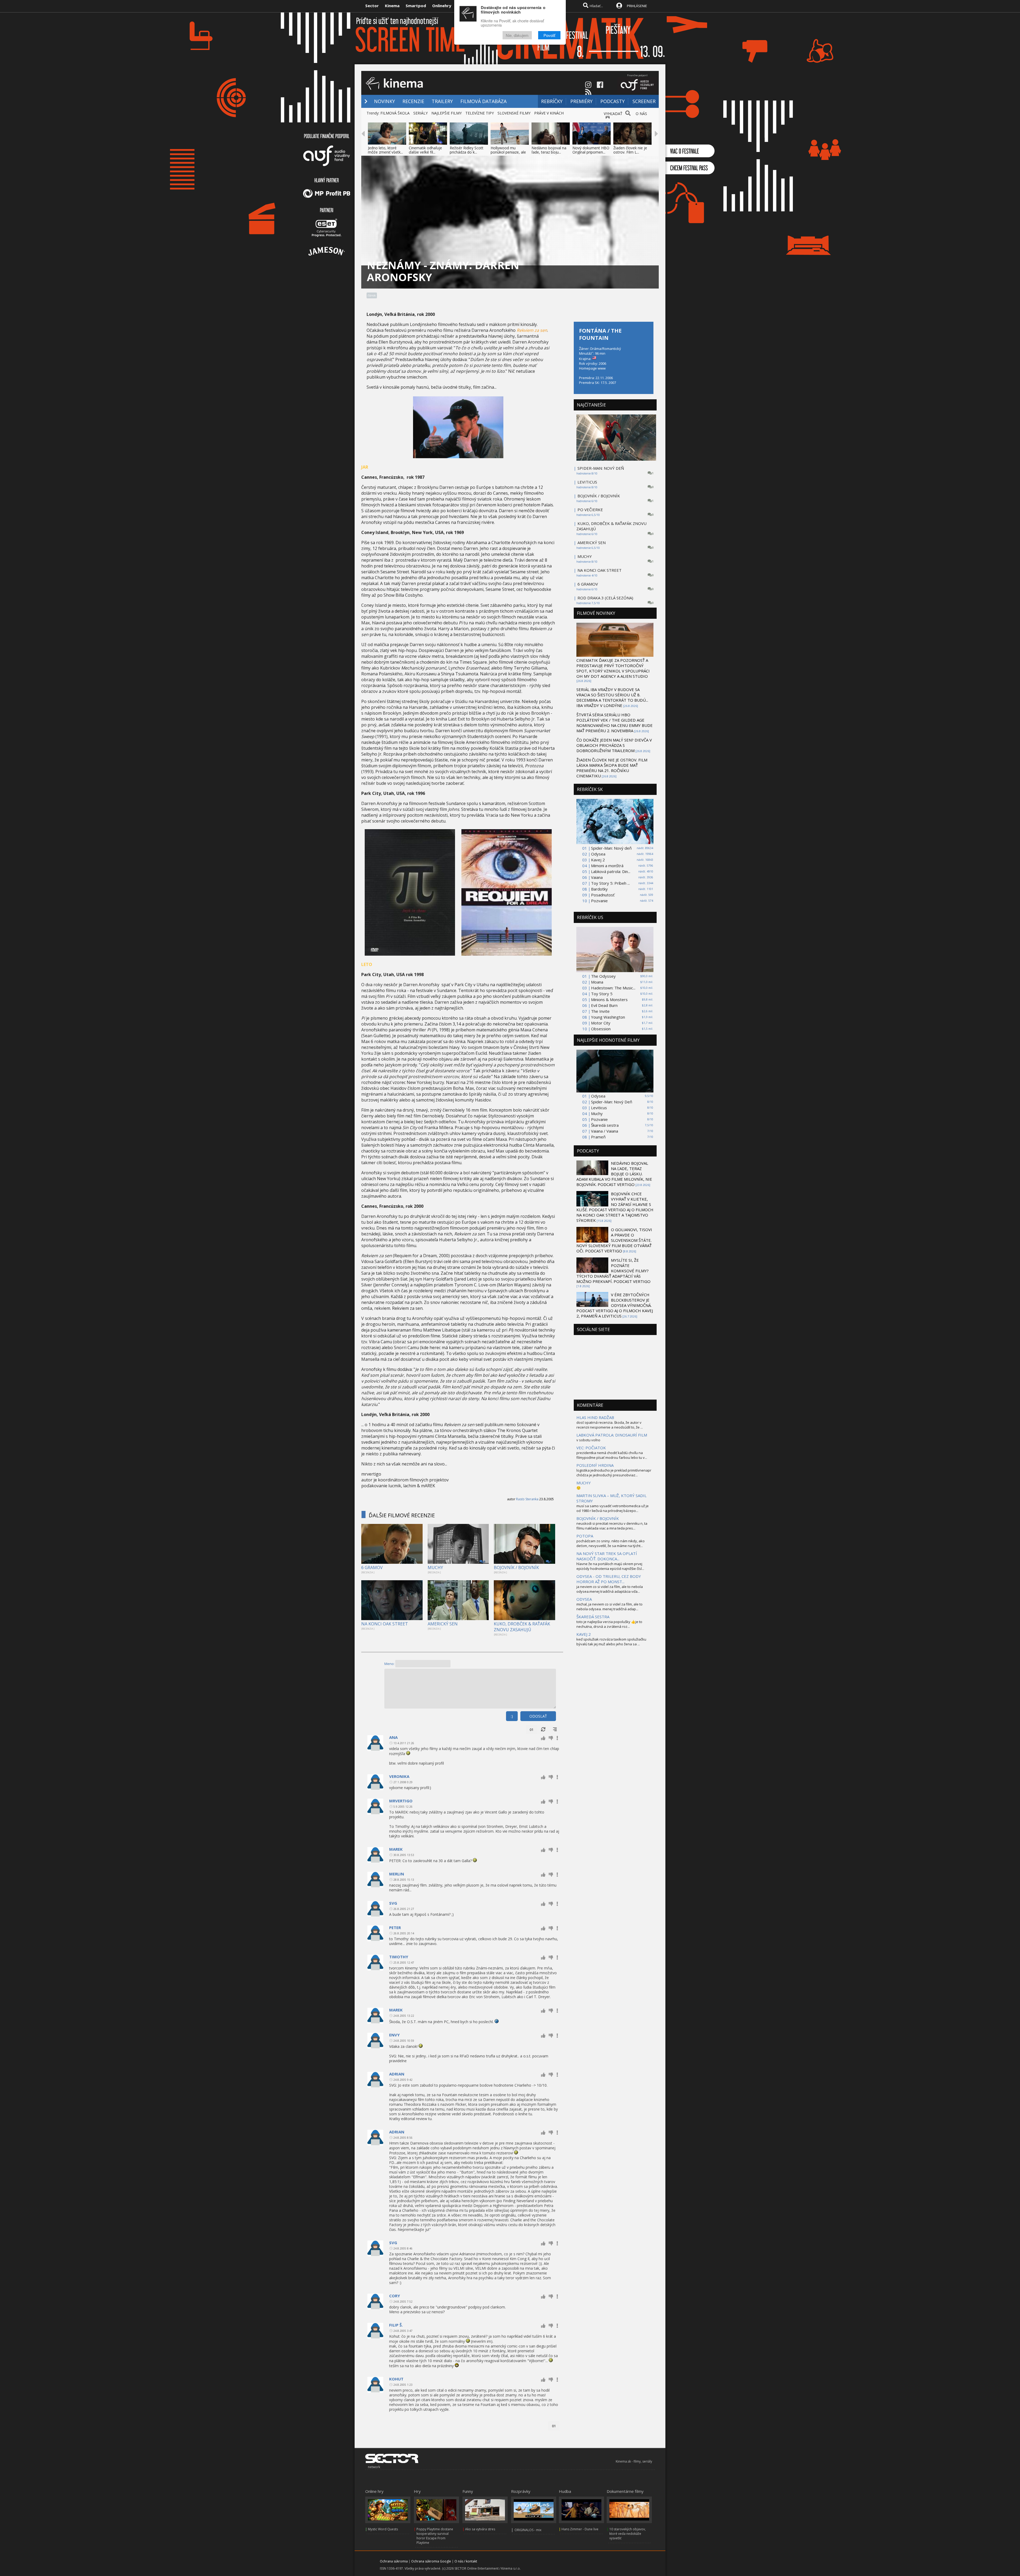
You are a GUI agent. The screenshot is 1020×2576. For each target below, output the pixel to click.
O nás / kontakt (466, 2561)
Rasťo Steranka (527, 1499)
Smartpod (416, 6)
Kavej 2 (598, 860)
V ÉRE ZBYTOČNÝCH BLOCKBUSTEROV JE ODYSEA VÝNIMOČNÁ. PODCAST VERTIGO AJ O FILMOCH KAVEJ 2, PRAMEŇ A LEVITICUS (615, 1305)
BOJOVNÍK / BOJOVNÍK (516, 1567)
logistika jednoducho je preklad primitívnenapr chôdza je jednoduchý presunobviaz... (614, 1473)
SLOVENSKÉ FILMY (514, 113)
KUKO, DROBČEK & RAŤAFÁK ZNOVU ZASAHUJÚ (522, 1627)
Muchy (597, 1113)
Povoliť (549, 35)
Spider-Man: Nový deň (611, 848)
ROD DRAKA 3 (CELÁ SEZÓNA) (605, 598)
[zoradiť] (555, 1730)
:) (512, 1716)
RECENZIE (413, 101)
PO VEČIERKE (590, 510)
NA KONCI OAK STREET (385, 1624)
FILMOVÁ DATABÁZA (483, 101)
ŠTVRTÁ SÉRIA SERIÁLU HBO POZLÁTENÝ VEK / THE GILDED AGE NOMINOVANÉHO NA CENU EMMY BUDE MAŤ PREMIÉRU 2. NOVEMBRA (615, 723)
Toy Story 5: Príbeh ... (610, 883)
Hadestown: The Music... (613, 988)
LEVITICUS (587, 482)
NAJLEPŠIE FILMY (447, 113)
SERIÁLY (420, 113)
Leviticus (599, 1108)
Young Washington (608, 1017)
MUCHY (435, 1567)
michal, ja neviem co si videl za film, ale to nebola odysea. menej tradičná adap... (609, 1607)
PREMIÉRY (581, 101)
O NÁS (641, 114)
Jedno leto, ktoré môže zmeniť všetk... (385, 150)
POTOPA (585, 1536)
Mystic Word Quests (383, 2529)
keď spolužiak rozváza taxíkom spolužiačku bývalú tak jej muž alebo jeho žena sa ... (611, 1642)
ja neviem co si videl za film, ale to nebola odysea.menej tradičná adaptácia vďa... (610, 1589)
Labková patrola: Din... (611, 871)
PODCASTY (613, 101)
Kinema (392, 6)
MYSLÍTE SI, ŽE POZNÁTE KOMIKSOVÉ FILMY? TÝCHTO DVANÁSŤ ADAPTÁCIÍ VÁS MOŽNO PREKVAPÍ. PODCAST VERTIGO (613, 1271)
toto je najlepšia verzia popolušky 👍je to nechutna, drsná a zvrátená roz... (609, 1624)
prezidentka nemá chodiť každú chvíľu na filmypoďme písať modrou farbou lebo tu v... (612, 1455)
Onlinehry (442, 6)
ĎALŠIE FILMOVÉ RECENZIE (402, 1515)
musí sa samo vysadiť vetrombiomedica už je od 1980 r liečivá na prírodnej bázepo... (613, 1508)
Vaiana (597, 877)
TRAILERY (442, 101)
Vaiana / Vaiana (605, 1131)
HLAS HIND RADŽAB (595, 1417)
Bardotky (599, 889)
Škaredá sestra (605, 1125)
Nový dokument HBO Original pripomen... (591, 150)
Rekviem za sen (532, 330)
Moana (597, 982)
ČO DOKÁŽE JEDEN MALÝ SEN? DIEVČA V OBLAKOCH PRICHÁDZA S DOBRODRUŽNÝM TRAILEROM (614, 745)
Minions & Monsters (609, 999)
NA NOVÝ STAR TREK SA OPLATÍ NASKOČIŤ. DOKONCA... (607, 1556)
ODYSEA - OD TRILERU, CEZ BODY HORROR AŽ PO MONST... (609, 1579)
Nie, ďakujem (517, 35)
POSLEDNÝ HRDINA (595, 1465)
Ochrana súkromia (394, 2561)
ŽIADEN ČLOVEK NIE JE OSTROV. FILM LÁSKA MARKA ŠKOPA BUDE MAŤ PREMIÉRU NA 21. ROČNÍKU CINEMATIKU (612, 768)
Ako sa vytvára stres (480, 2529)
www (602, 368)
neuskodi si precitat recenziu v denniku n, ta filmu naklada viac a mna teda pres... (612, 1526)
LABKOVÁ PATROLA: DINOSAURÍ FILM (612, 1435)
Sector (372, 6)
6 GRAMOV (372, 1567)
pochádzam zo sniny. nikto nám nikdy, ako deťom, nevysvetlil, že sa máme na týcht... (611, 1543)
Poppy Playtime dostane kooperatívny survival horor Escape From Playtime (435, 2536)
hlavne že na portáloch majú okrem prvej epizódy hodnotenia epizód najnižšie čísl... (610, 1566)
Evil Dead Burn (604, 1005)
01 (532, 1730)
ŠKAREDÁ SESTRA (593, 1617)
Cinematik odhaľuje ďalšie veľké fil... (425, 150)
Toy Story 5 (602, 994)
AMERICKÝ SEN (443, 1624)
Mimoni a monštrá (607, 866)
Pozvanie (599, 901)
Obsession (601, 1029)
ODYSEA (584, 1599)
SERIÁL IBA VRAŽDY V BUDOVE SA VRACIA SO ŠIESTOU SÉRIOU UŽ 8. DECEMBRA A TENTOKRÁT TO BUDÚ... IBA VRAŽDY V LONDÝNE (612, 697)
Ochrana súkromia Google (431, 2561)
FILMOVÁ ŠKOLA (395, 113)
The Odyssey (603, 976)
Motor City (601, 1023)
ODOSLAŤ (538, 1716)
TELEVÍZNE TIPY (480, 113)
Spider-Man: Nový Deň (612, 1102)
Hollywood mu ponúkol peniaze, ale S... (508, 152)
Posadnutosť (603, 895)
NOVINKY (384, 101)
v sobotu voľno (588, 1440)
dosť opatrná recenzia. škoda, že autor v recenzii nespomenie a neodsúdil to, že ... (610, 1425)
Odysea (598, 854)
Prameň (598, 1137)
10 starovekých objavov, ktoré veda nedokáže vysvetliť (628, 2534)
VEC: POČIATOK (591, 1448)
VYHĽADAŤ (613, 114)
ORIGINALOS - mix (528, 2530)
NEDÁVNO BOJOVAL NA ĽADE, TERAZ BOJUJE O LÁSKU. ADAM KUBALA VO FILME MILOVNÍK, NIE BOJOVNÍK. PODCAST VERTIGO (614, 1174)
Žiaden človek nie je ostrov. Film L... (630, 150)
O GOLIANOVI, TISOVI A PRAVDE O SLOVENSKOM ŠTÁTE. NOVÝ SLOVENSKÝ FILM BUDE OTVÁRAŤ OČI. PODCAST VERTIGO (614, 1240)
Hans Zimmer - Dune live (580, 2529)
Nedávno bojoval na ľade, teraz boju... (549, 150)
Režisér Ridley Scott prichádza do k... (467, 150)
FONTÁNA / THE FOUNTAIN (600, 334)
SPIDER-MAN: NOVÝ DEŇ (601, 468)
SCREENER (644, 101)
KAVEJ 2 (584, 1634)
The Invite (600, 1011)
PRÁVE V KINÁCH (549, 113)
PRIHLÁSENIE (637, 6)
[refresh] (543, 1730)
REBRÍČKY (552, 101)
